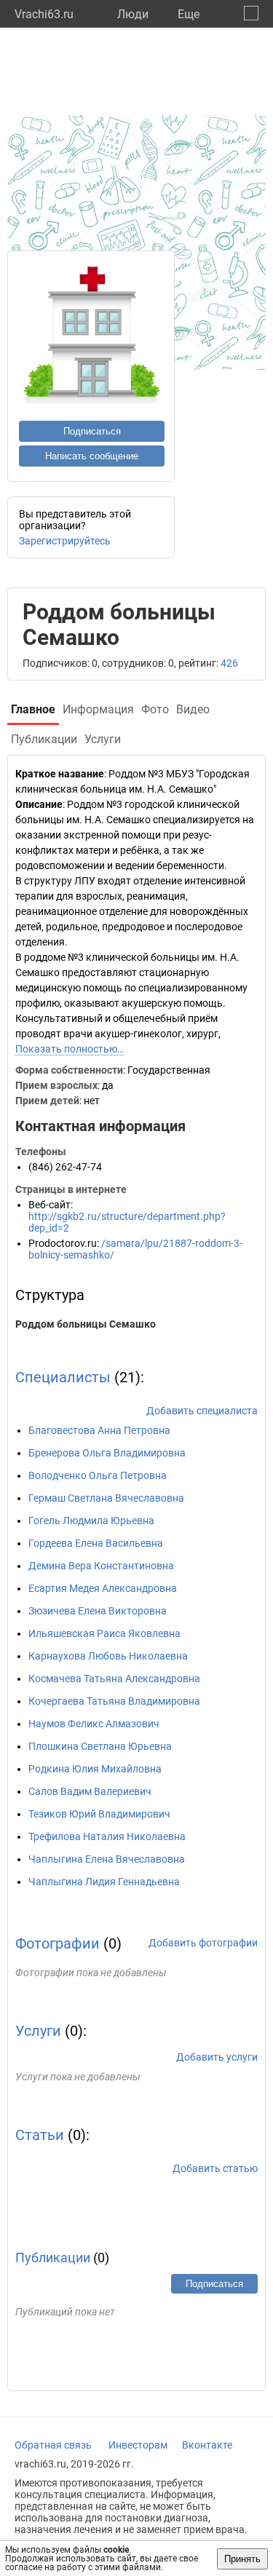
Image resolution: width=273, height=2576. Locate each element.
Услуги (38, 2031)
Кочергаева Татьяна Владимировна (114, 1701)
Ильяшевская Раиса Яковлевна (104, 1633)
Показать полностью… (70, 1049)
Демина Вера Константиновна (101, 1566)
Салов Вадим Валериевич (90, 1791)
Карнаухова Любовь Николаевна (108, 1656)
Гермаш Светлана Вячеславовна (106, 1498)
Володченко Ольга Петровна (98, 1475)
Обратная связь (53, 2445)
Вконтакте (207, 2445)
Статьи (40, 2135)
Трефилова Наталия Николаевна (107, 1836)
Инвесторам (138, 2445)
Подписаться (92, 431)
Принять (242, 2559)
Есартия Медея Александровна (103, 1588)
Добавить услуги (217, 2057)
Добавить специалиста (202, 1411)
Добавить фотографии (203, 1943)
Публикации (53, 2258)
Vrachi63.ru (44, 14)
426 (229, 663)
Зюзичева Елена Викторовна (98, 1611)
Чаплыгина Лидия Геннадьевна (104, 1882)
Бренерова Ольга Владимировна (107, 1453)
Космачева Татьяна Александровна (114, 1679)
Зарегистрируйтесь (65, 541)
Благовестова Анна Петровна (99, 1430)
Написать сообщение (92, 456)
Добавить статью (215, 2168)
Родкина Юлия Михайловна (95, 1769)
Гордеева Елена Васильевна (96, 1543)
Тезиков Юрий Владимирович (99, 1814)
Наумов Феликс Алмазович (94, 1724)
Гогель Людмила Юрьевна (91, 1521)
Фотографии (58, 1943)
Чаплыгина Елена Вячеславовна (107, 1859)
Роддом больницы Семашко (86, 1324)
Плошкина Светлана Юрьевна (100, 1746)
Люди (133, 14)
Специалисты (63, 1377)
